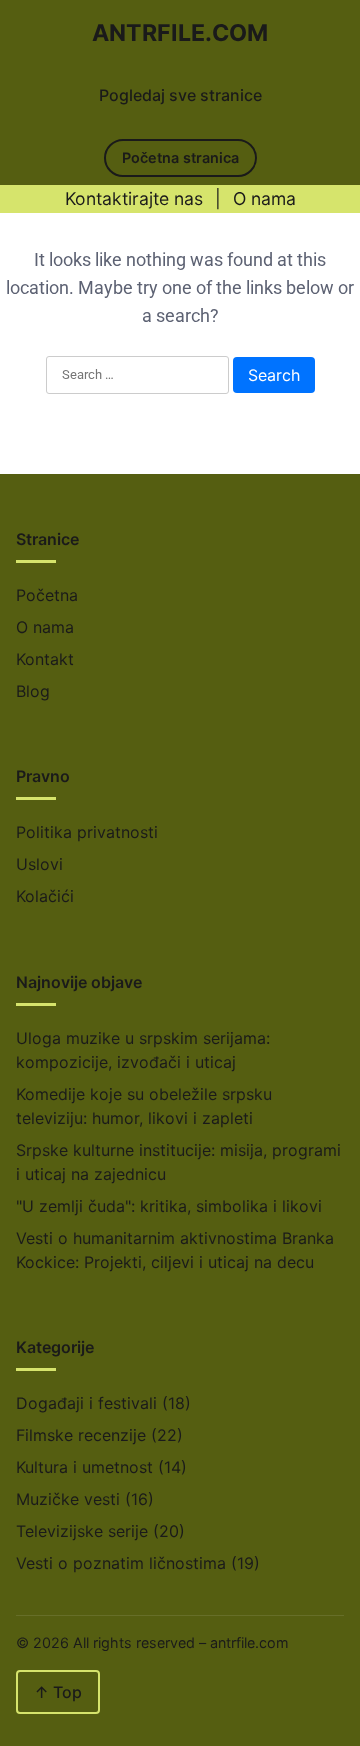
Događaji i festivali (86, 1403)
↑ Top (58, 1692)
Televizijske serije (82, 1531)
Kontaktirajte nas (134, 198)
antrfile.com (180, 33)
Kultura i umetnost (84, 1467)
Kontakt (45, 659)
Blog (33, 691)
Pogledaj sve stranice (180, 95)
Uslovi (39, 864)
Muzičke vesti (68, 1499)
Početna (47, 595)
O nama (264, 198)
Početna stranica (180, 157)
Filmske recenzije (81, 1435)
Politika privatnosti (87, 832)
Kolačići (45, 896)
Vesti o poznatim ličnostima (121, 1563)
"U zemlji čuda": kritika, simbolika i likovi (169, 1206)
